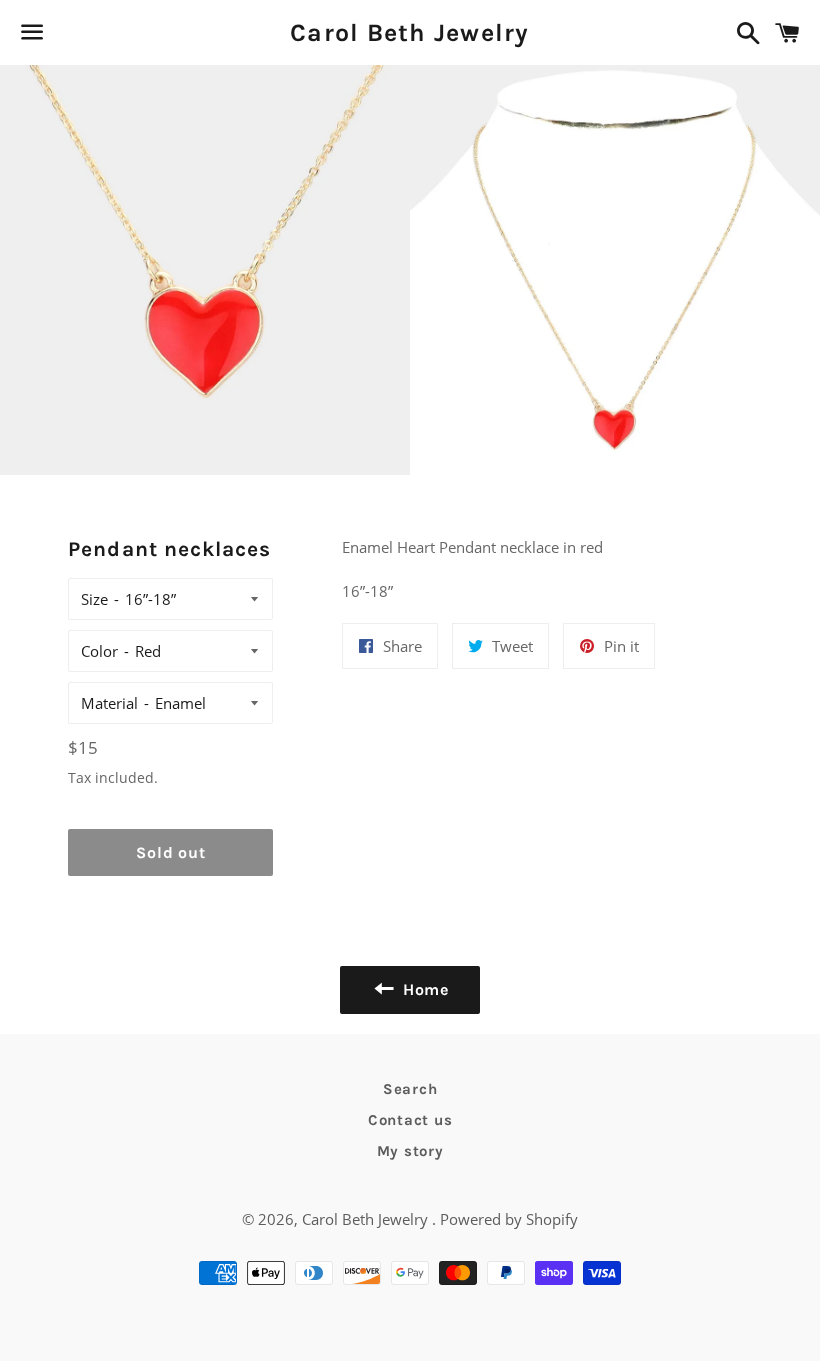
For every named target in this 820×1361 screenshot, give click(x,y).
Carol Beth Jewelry (410, 32)
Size (94, 599)
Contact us (410, 1120)
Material (109, 703)
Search (410, 1089)
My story (410, 1151)
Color (99, 651)
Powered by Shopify (509, 1219)
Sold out (170, 852)
